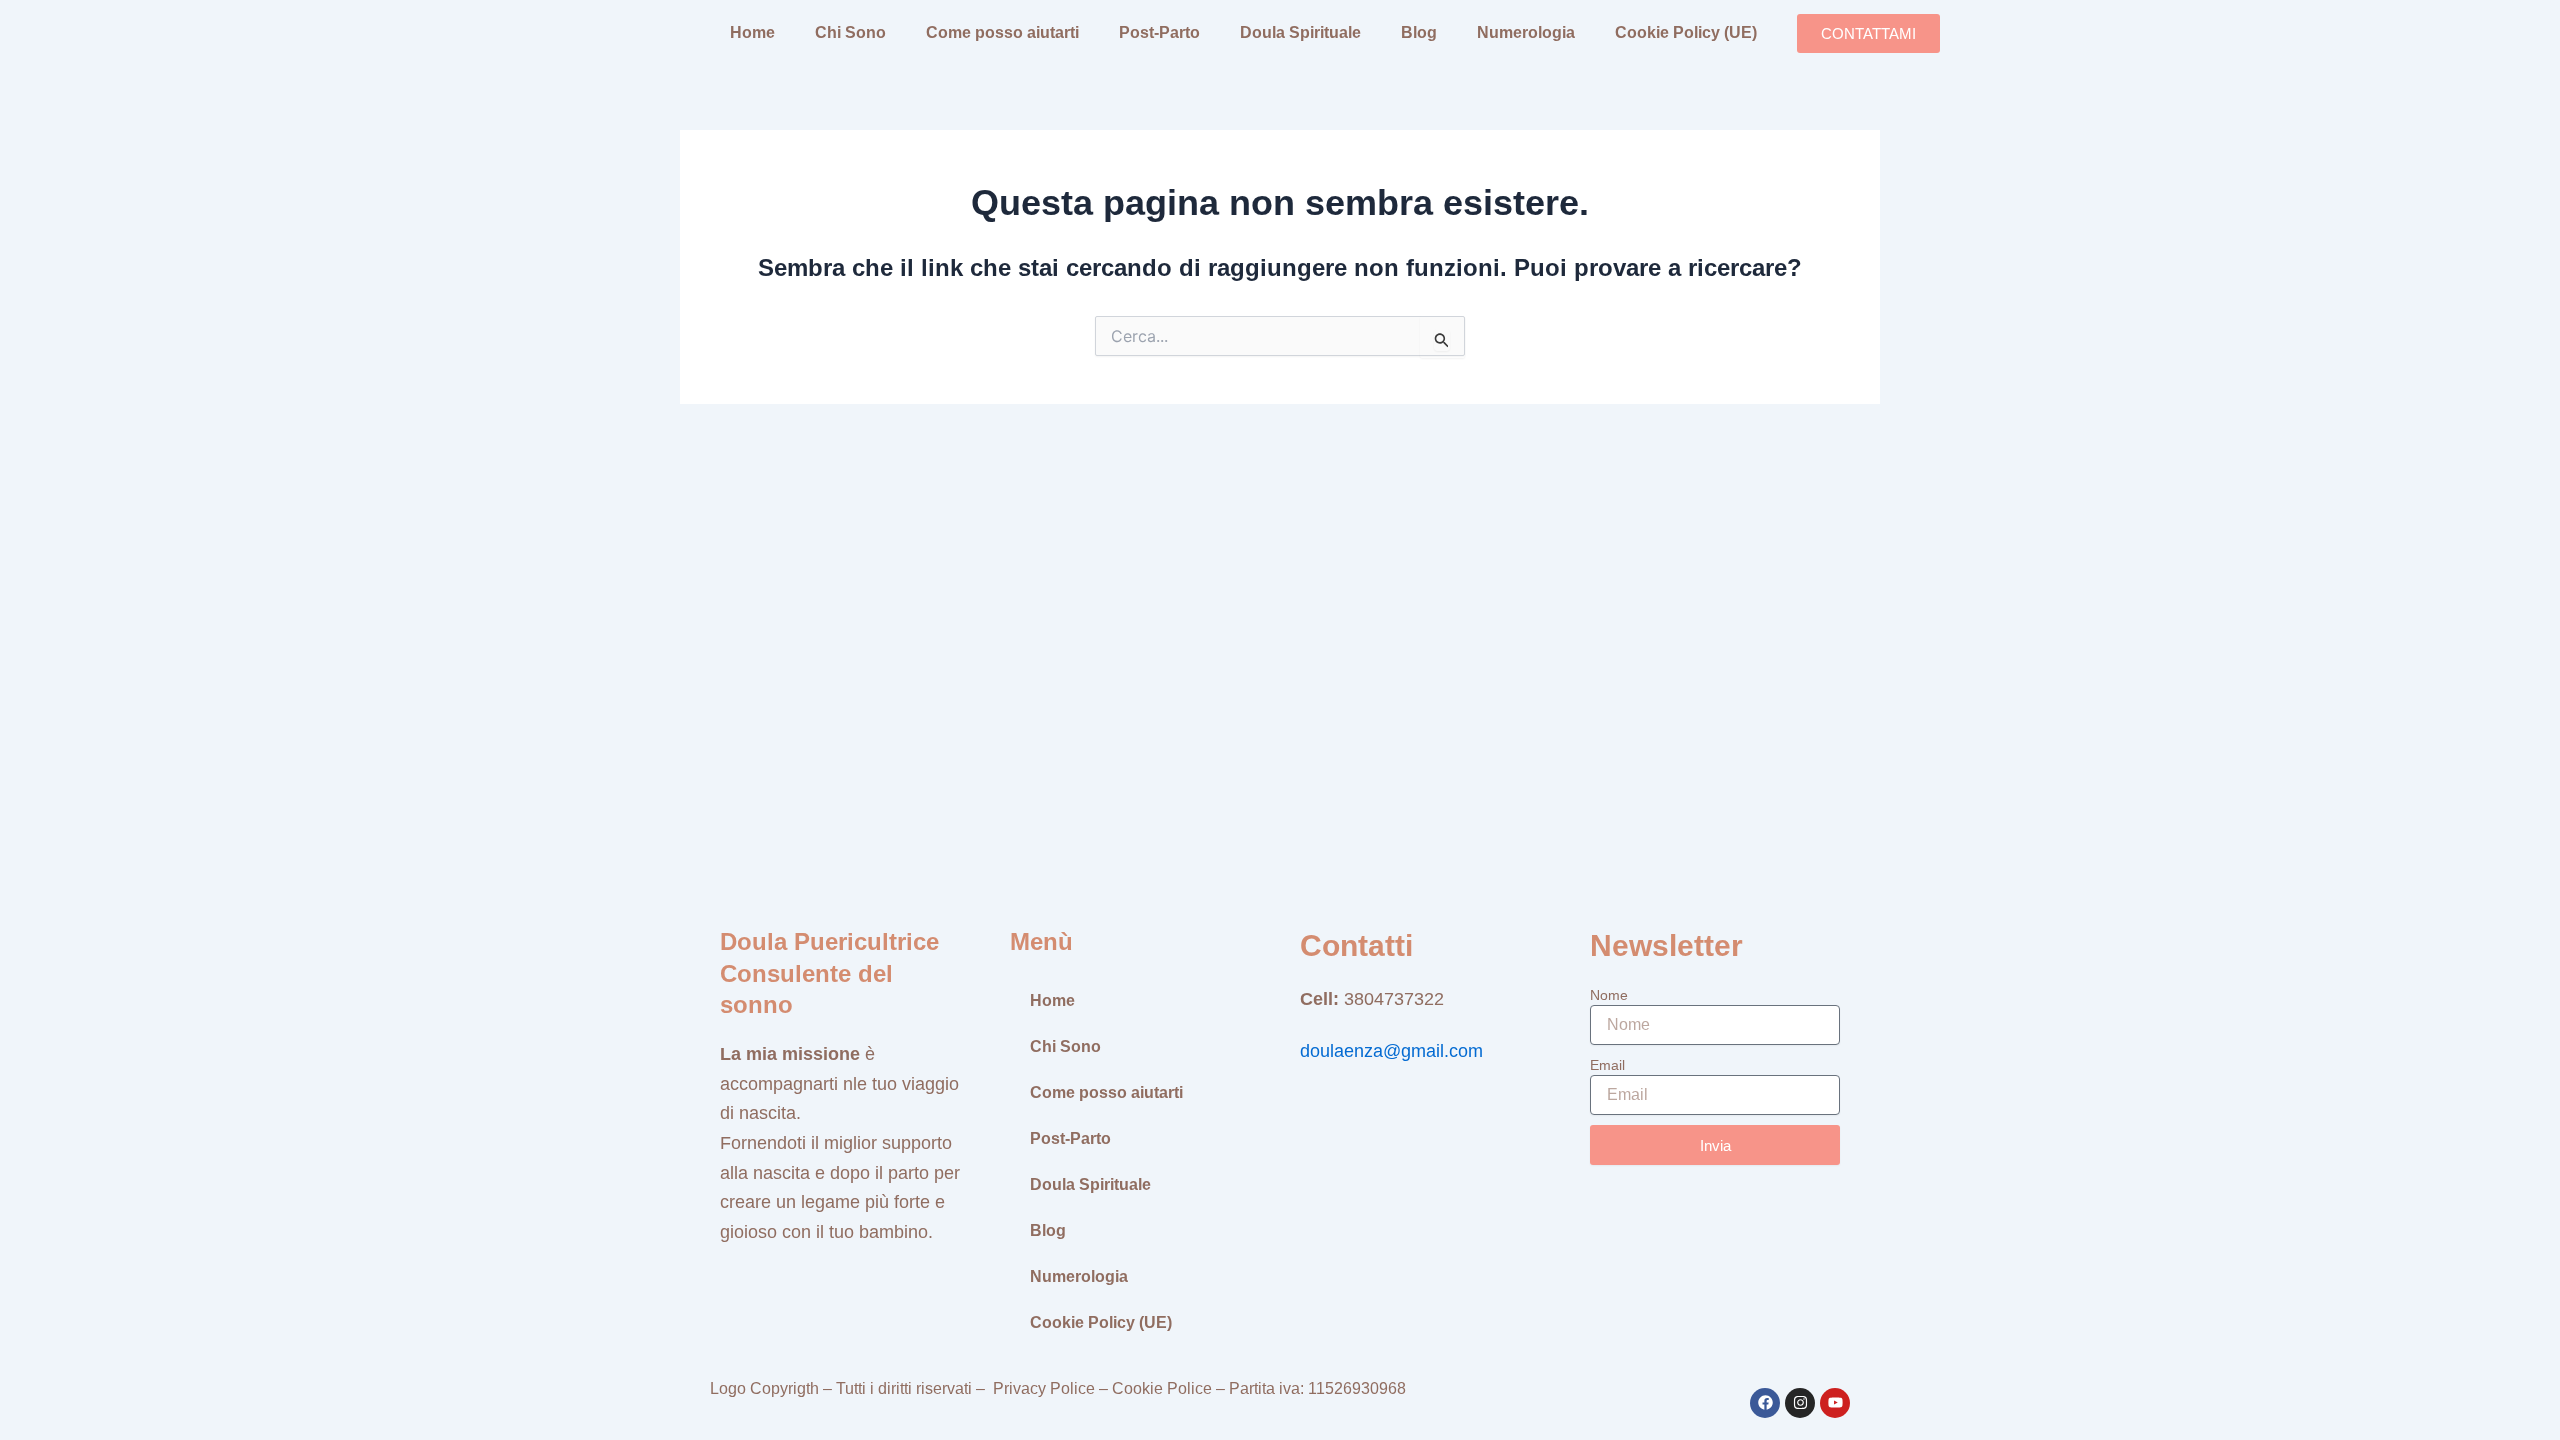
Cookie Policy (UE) (1686, 32)
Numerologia (1526, 32)
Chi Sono (850, 32)
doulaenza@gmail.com (1391, 1051)
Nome (1609, 995)
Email (1607, 1065)
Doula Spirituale (1300, 32)
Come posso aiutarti (1002, 32)
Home (752, 32)
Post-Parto (1159, 32)
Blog (1419, 32)
